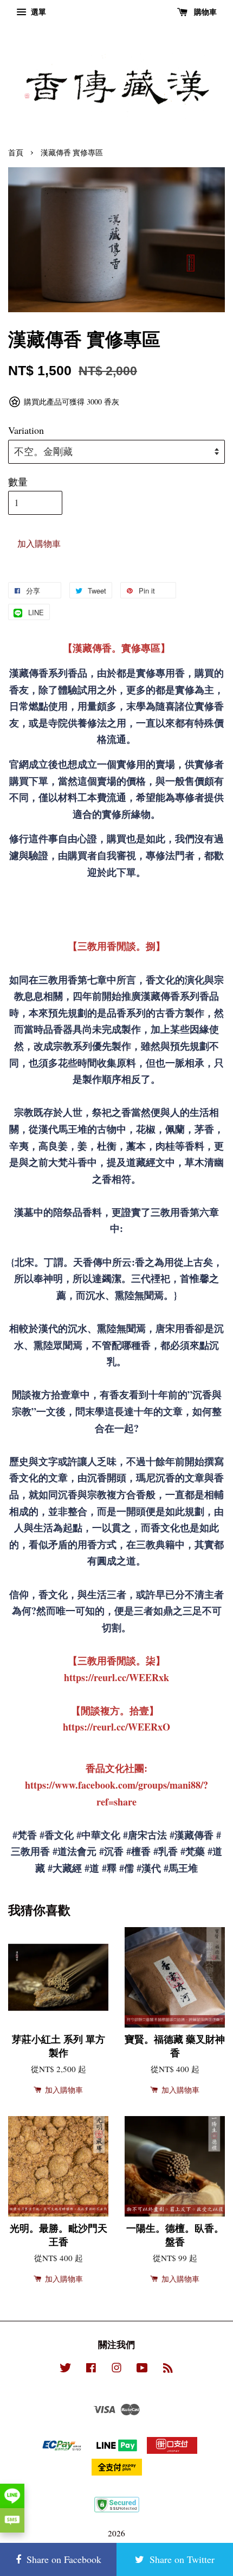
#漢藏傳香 (192, 1835)
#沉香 (111, 1851)
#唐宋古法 (145, 1835)
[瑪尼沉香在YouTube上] (142, 2369)
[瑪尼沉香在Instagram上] (116, 2369)
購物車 (204, 12)
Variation (26, 430)
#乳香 (166, 1851)
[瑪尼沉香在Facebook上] (91, 2369)
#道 (92, 1868)
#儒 (127, 1868)
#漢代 (149, 1868)
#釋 (109, 1868)
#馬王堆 (181, 1868)
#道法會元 (75, 1851)
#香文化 (57, 1835)
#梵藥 (193, 1851)
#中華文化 (98, 1835)
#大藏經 (65, 1868)
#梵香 (25, 1835)
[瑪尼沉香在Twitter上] (66, 2369)
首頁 (16, 153)
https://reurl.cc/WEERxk (116, 1677)
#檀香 (138, 1851)
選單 (37, 12)
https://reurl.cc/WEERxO (116, 1727)
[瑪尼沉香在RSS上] (168, 2369)
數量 (18, 482)
